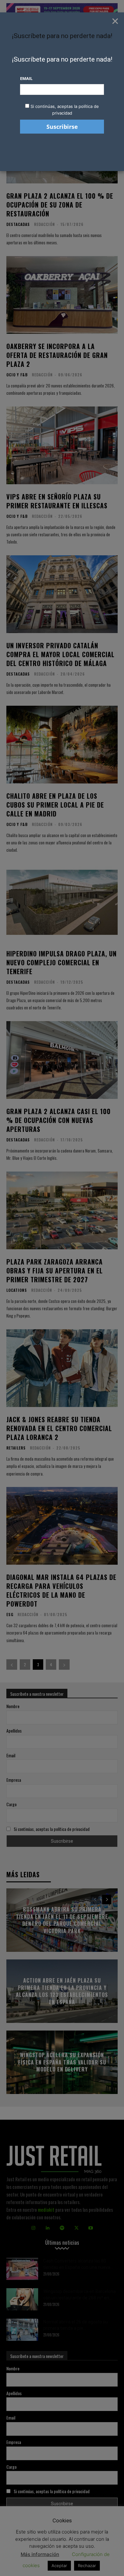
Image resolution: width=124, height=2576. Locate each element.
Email (26, 78)
